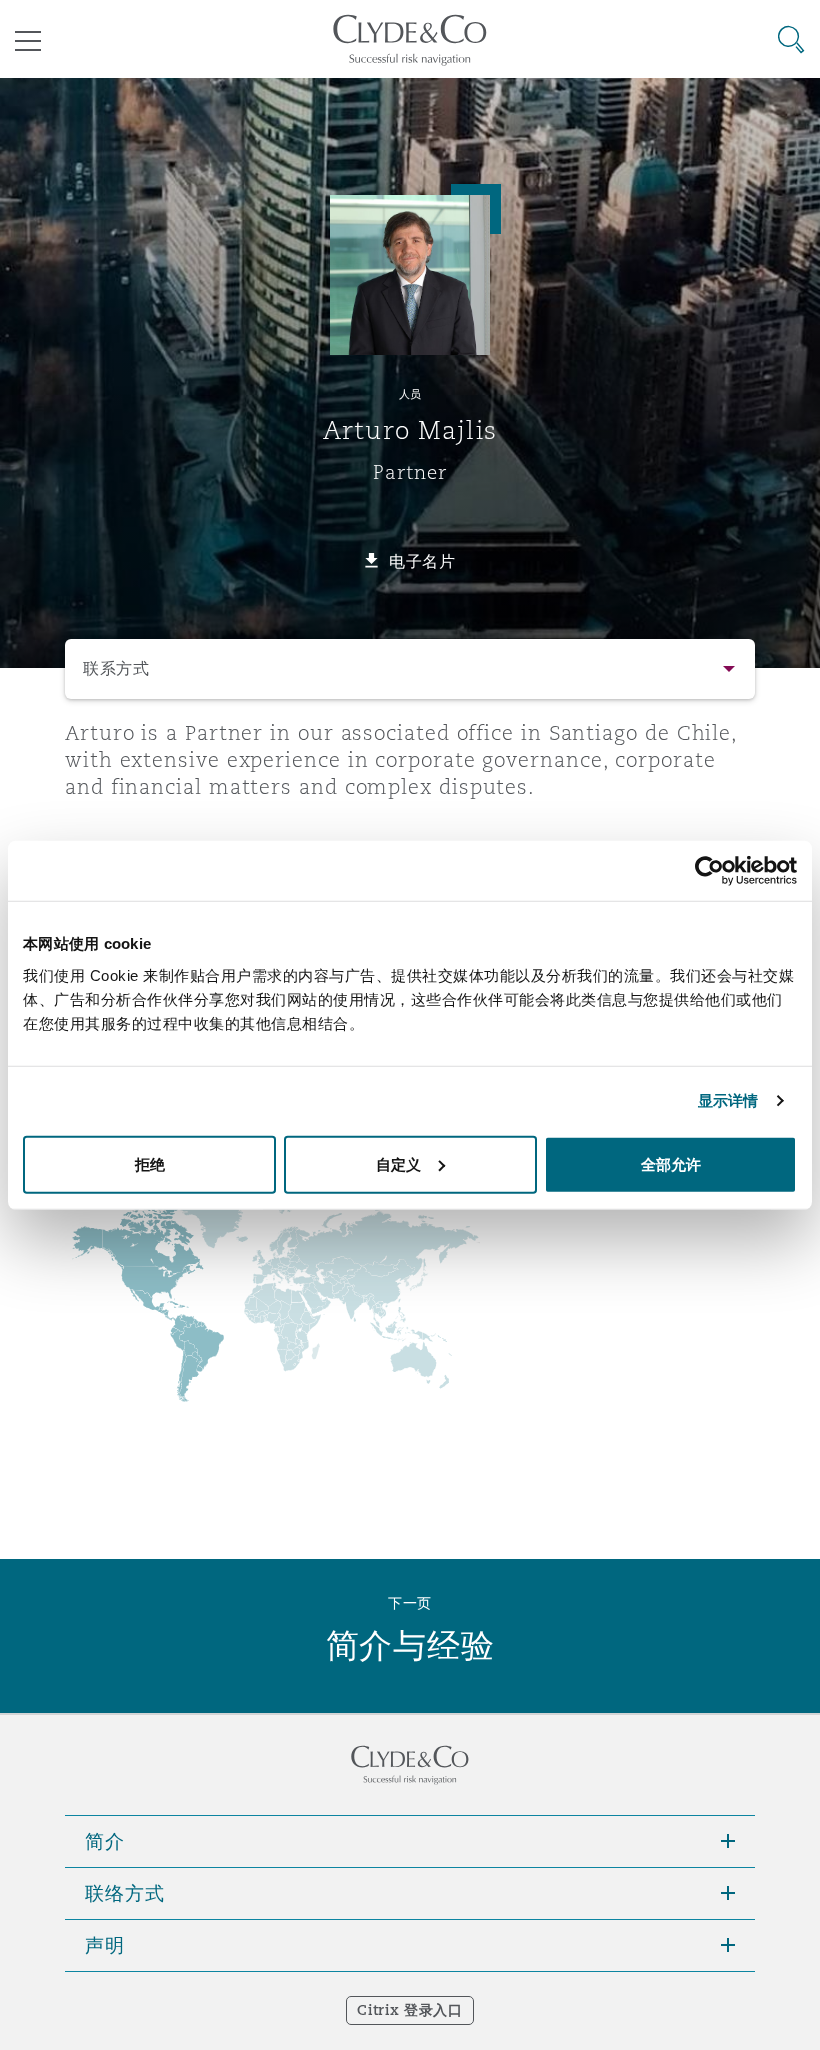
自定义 (398, 1163)
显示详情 (728, 1100)
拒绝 (150, 1163)
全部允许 (671, 1163)
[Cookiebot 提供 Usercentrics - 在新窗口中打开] (709, 871)
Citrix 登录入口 (409, 2010)
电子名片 (422, 561)
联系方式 (116, 668)
